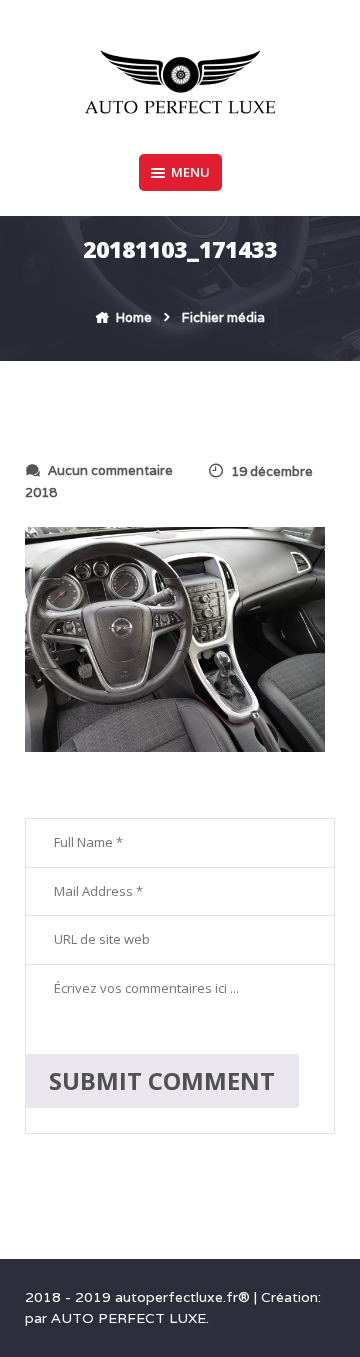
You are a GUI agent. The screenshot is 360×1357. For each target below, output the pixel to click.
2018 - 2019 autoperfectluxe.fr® (139, 1297)
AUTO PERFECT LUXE (128, 1318)
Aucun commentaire (110, 470)
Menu (190, 172)
